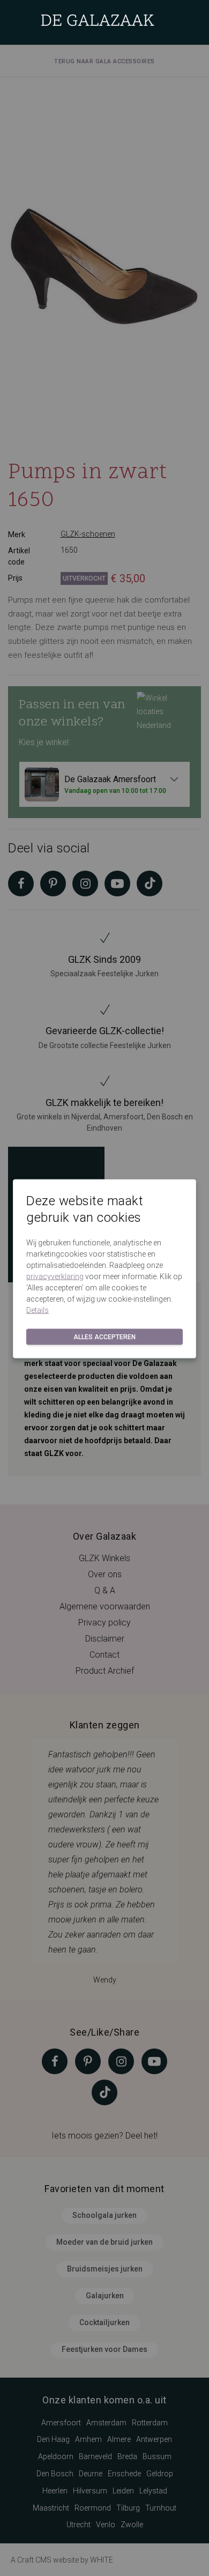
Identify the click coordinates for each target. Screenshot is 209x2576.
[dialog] (104, 1288)
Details (38, 1310)
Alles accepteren (104, 1337)
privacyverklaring (55, 1276)
